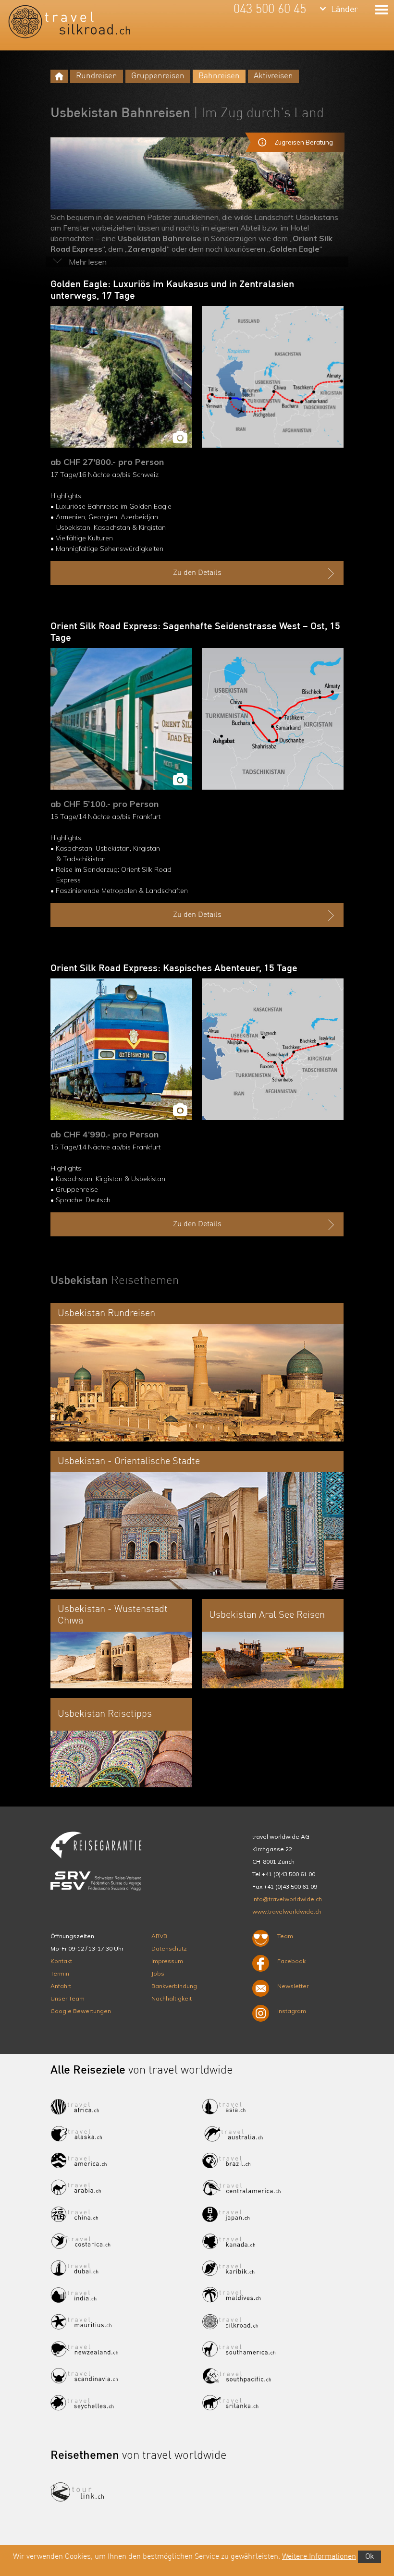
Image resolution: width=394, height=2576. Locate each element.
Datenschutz (169, 1948)
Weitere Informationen (319, 2557)
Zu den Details (197, 573)
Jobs (158, 1973)
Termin (60, 1973)
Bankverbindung (174, 1986)
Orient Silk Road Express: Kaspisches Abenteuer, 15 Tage (174, 969)
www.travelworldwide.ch (287, 1911)
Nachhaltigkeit (172, 1998)
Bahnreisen (219, 76)
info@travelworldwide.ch (287, 1899)
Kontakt (61, 1961)
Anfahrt (61, 1986)
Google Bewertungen (81, 2011)
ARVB (159, 1936)
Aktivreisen (273, 76)
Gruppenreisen (158, 76)
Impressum (167, 1961)
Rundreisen (97, 76)
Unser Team (68, 1998)
